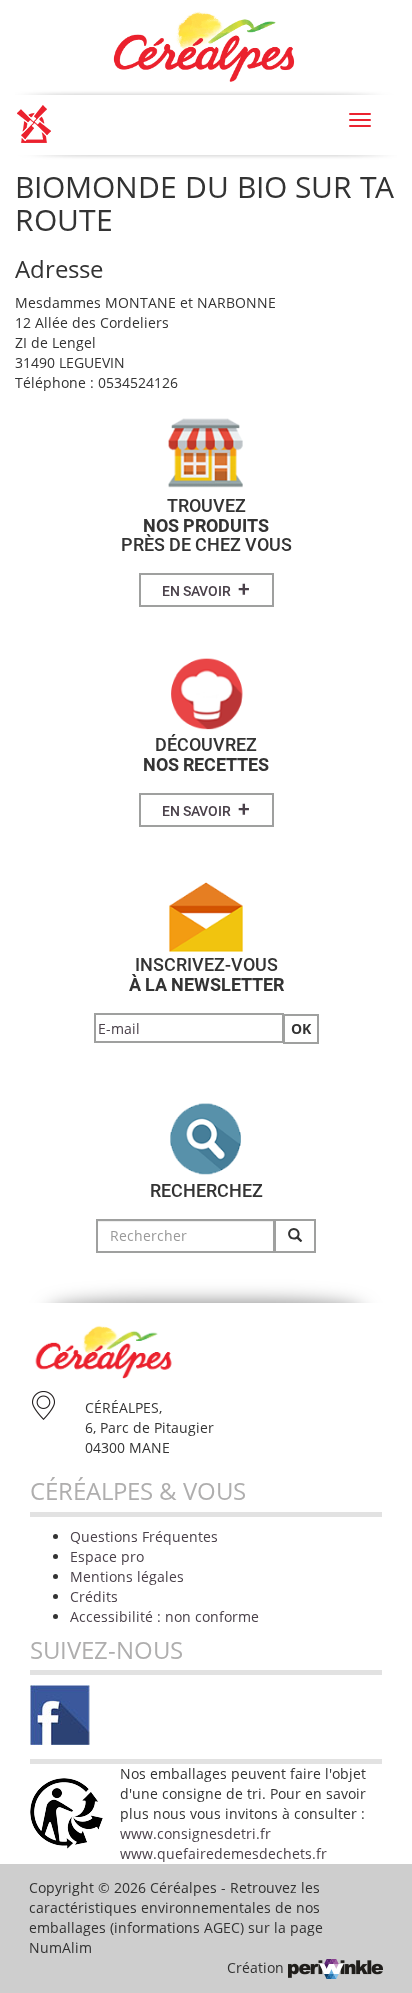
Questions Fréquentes (144, 1536)
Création (257, 1967)
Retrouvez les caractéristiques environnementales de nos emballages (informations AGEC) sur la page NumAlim (176, 1917)
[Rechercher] (295, 1236)
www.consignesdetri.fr (195, 1833)
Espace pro (107, 1556)
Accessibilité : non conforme (164, 1616)
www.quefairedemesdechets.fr (223, 1853)
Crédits (94, 1596)
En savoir (206, 589)
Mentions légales (127, 1576)
